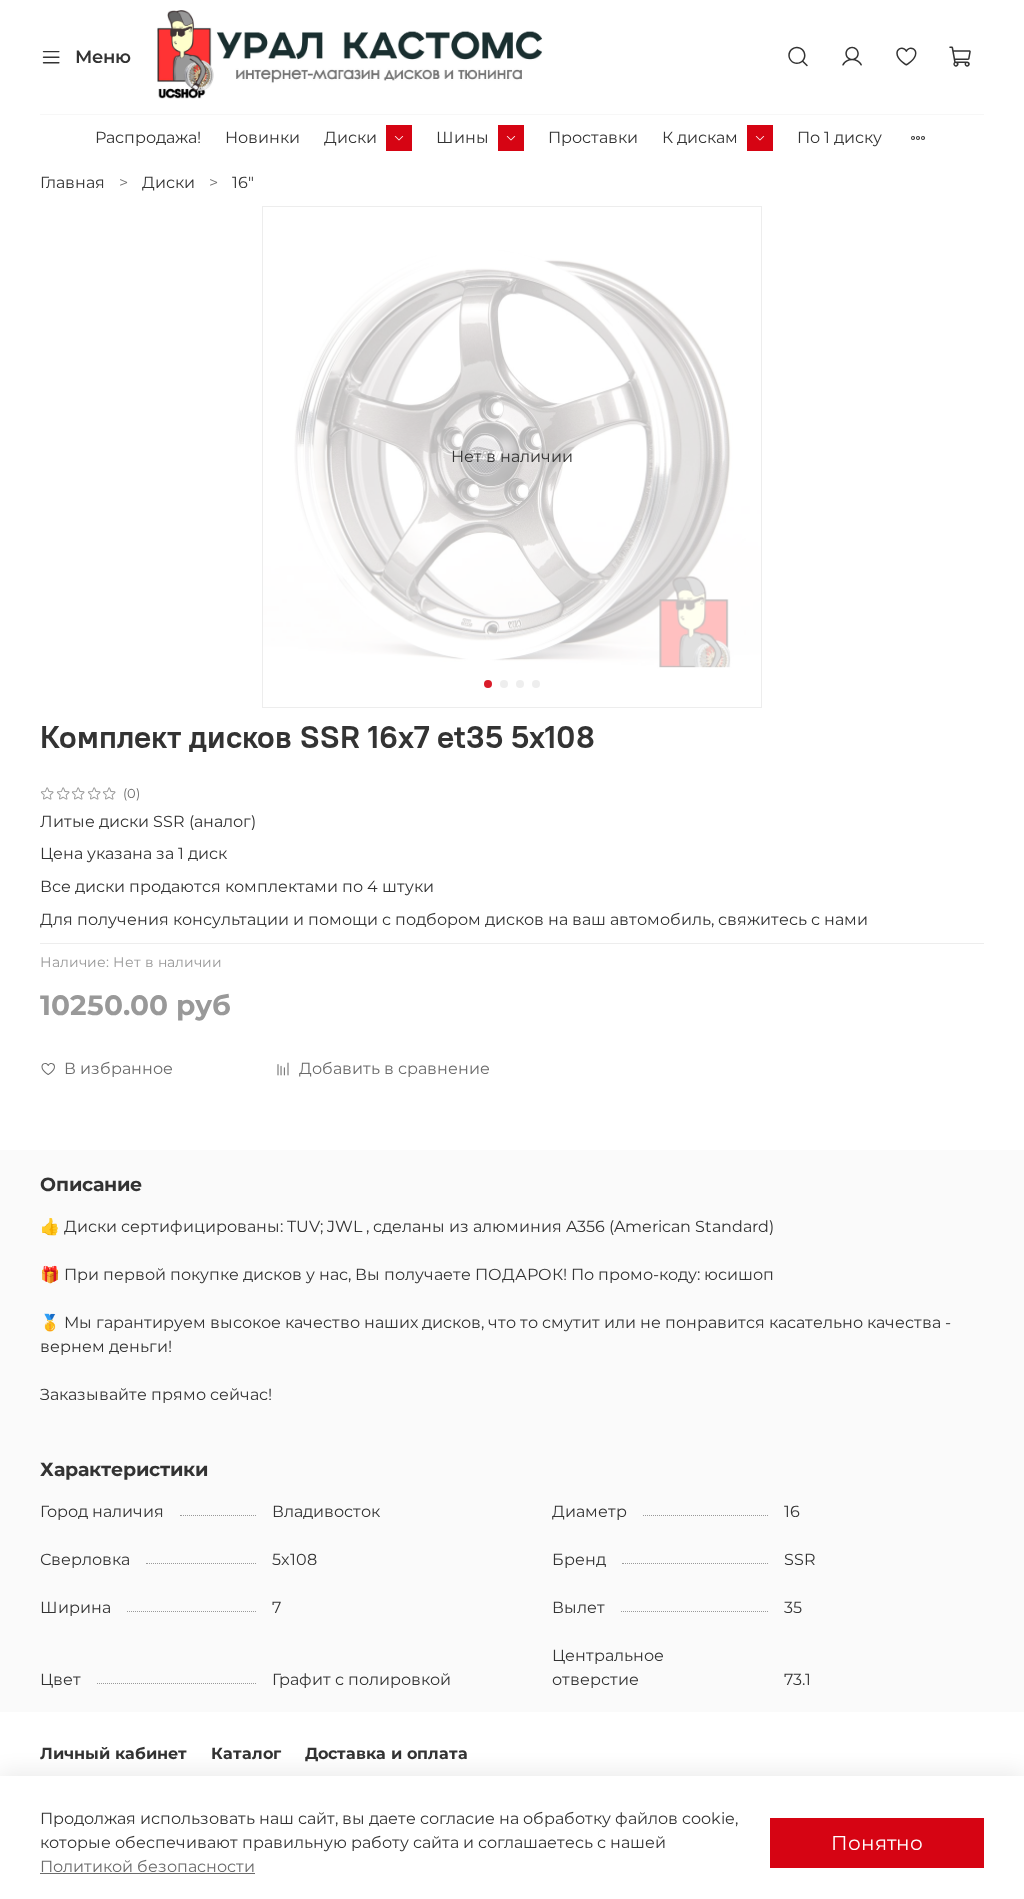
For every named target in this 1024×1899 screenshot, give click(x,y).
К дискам (700, 137)
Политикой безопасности (147, 1866)
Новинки (262, 137)
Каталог (246, 1753)
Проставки (593, 137)
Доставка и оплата (386, 1753)
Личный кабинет (113, 1753)
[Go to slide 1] (488, 684)
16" (243, 182)
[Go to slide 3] (520, 684)
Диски (350, 137)
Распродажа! (148, 137)
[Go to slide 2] (504, 684)
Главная (72, 182)
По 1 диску (839, 137)
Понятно (877, 1843)
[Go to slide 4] (536, 684)
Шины (462, 137)
